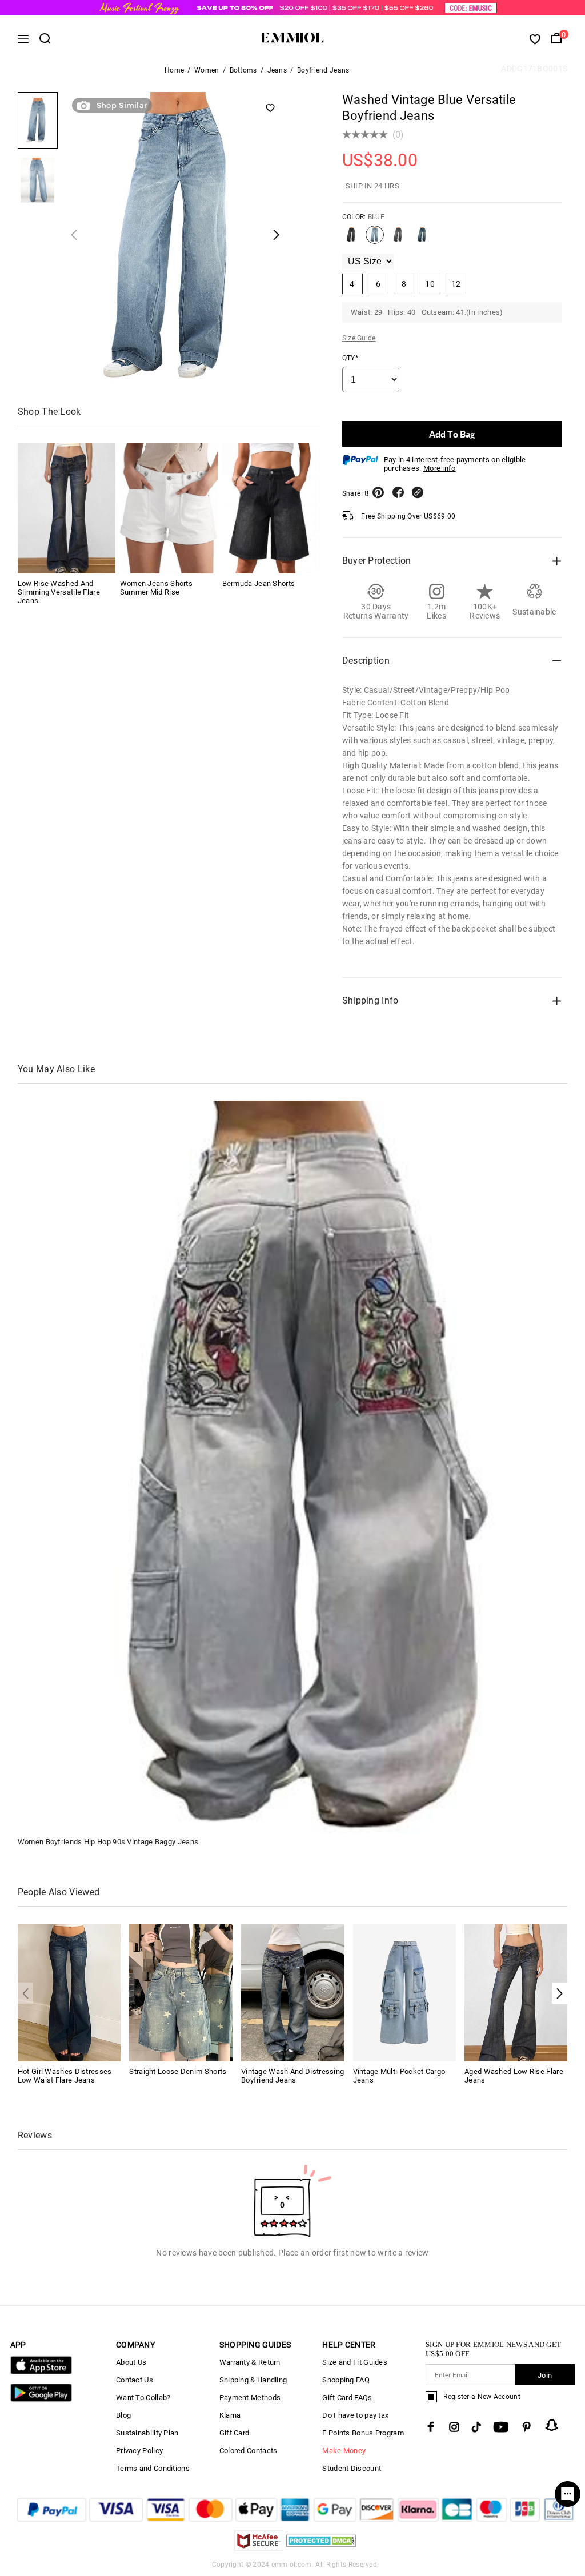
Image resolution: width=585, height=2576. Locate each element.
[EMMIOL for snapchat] (552, 2425)
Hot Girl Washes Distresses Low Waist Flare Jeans (65, 2076)
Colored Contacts (249, 2451)
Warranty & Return (250, 2362)
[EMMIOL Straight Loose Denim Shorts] (181, 1992)
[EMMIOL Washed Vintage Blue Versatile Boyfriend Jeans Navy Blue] (422, 239)
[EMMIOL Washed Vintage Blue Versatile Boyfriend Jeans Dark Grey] (398, 239)
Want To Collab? (143, 2398)
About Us (131, 2362)
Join (545, 2375)
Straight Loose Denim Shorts (178, 2071)
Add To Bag (452, 434)
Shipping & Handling (253, 2380)
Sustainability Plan (147, 2433)
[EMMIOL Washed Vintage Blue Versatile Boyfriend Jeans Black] (351, 239)
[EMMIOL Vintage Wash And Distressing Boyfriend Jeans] (293, 1992)
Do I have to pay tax (355, 2415)
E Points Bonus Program (363, 2433)
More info (440, 468)
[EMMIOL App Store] (41, 2372)
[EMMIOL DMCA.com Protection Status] (321, 2548)
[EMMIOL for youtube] (501, 2427)
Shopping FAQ (346, 2380)
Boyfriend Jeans (323, 70)
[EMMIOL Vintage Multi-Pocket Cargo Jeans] (405, 1992)
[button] (560, 1993)
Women (207, 70)
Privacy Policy (139, 2451)
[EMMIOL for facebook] (431, 2427)
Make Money (344, 2451)
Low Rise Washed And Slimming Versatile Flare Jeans (59, 592)
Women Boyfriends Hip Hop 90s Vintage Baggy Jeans (108, 1842)
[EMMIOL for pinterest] (527, 2427)
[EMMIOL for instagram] (454, 2427)
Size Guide (359, 338)
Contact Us (135, 2380)
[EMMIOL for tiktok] (476, 2427)
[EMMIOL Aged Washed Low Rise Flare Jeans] (516, 1992)
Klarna (230, 2415)
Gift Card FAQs (347, 2398)
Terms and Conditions (153, 2468)
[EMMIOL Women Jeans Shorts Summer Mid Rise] (169, 508)
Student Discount (352, 2468)
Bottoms (243, 70)
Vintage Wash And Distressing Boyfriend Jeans (292, 2076)
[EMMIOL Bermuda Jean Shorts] (271, 508)
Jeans (277, 70)
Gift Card (235, 2433)
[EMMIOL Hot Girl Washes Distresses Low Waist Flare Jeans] (69, 1992)
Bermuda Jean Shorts (259, 583)
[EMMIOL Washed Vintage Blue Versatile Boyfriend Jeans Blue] (375, 239)
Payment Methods (250, 2398)
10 (430, 284)
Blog (123, 2415)
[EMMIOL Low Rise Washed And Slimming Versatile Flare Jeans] (67, 508)
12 (456, 284)
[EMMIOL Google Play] (41, 2399)
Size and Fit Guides (355, 2362)
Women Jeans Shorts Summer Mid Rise (156, 588)
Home (174, 70)
